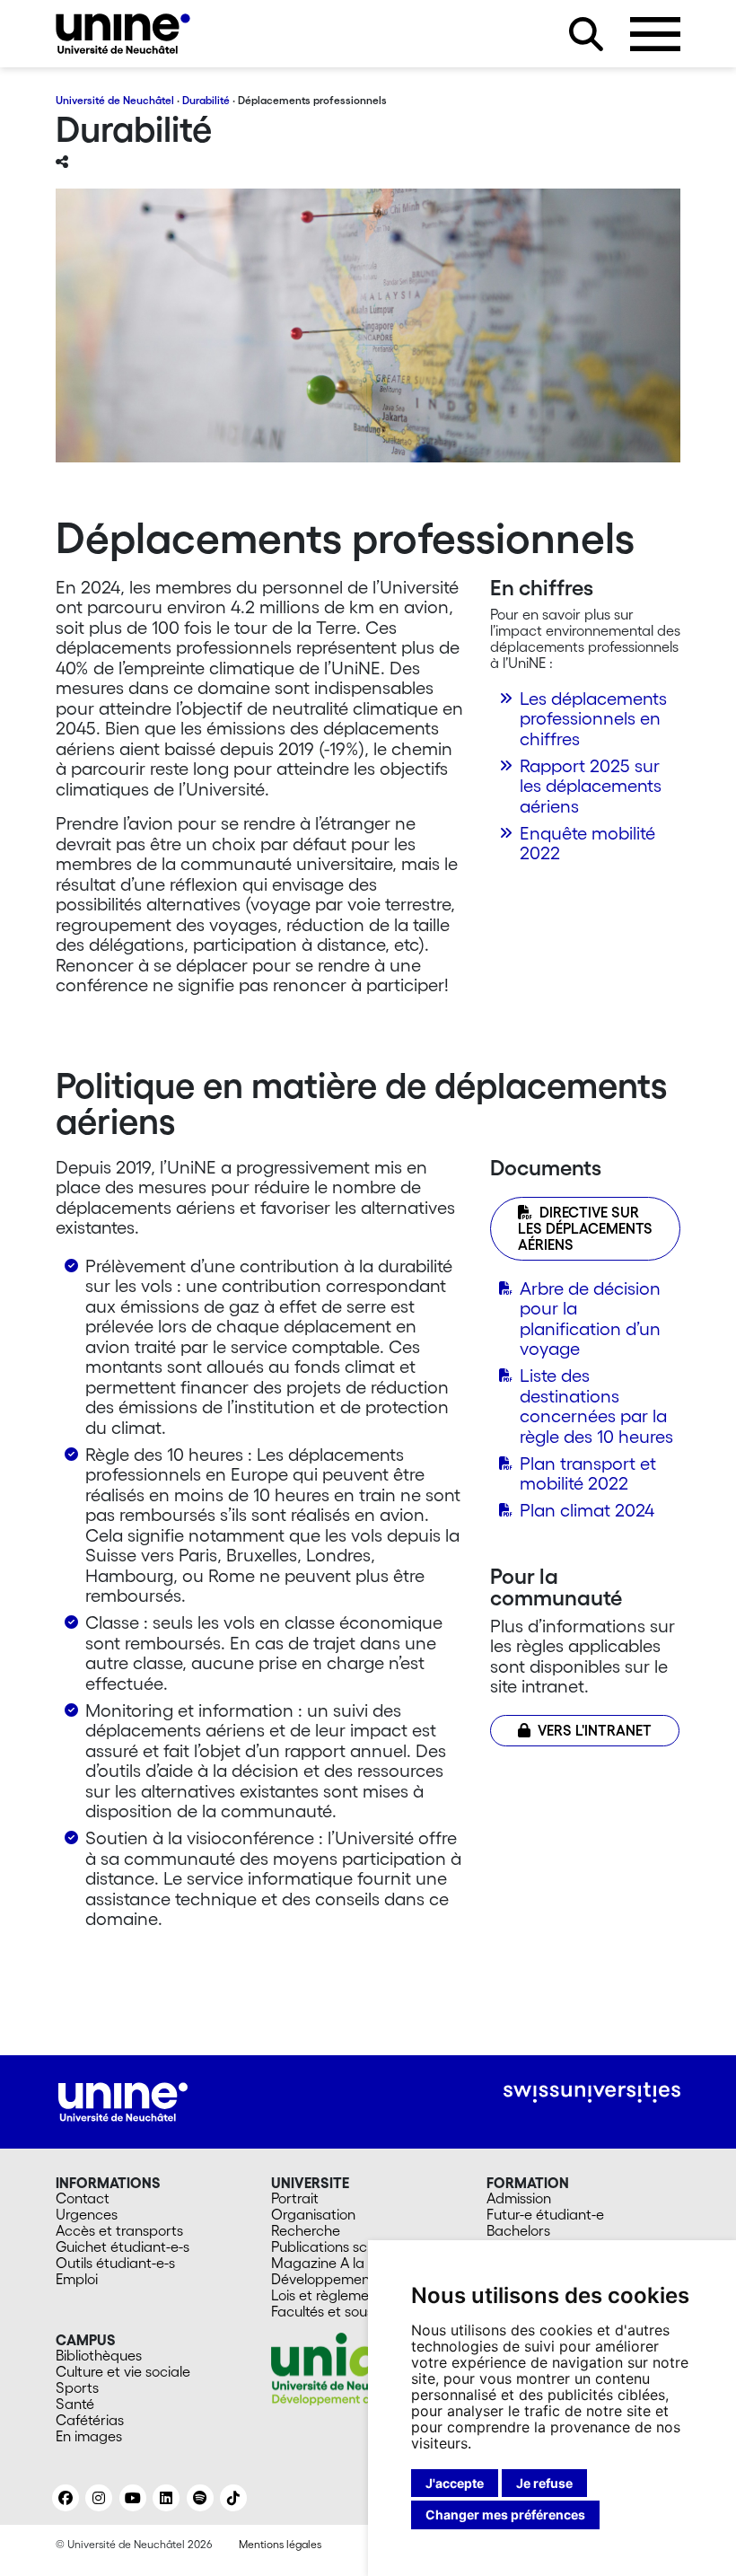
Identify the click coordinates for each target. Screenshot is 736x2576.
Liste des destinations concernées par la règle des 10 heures (596, 1406)
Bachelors (518, 2230)
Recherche (306, 2230)
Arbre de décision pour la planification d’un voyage (590, 1319)
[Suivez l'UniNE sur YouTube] (133, 2498)
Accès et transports (119, 2230)
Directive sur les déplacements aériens (585, 1228)
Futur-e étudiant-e (545, 2214)
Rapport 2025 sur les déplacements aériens (591, 786)
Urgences (87, 2214)
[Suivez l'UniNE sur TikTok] (233, 2498)
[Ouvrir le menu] (655, 34)
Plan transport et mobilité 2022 (588, 1474)
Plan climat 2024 (587, 1510)
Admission (519, 2198)
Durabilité (206, 100)
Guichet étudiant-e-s (123, 2246)
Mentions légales (280, 2544)
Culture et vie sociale (123, 2371)
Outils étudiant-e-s (115, 2263)
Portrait (295, 2198)
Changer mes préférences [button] (505, 2514)
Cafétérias (90, 2420)
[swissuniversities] (592, 2092)
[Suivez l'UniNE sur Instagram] (99, 2498)
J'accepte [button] (455, 2483)
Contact (83, 2198)
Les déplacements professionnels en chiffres (593, 719)
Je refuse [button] (544, 2483)
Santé (75, 2404)
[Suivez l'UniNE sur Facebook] (66, 2498)
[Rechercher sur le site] (586, 34)
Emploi (77, 2279)
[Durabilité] (123, 34)
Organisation (313, 2214)
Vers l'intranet (595, 1730)
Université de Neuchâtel (115, 100)
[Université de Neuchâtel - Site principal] (123, 2099)
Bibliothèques (99, 2355)
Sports (77, 2387)
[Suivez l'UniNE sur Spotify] (200, 2498)
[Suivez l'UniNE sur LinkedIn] (166, 2498)
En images (89, 2436)
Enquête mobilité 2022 (587, 844)
